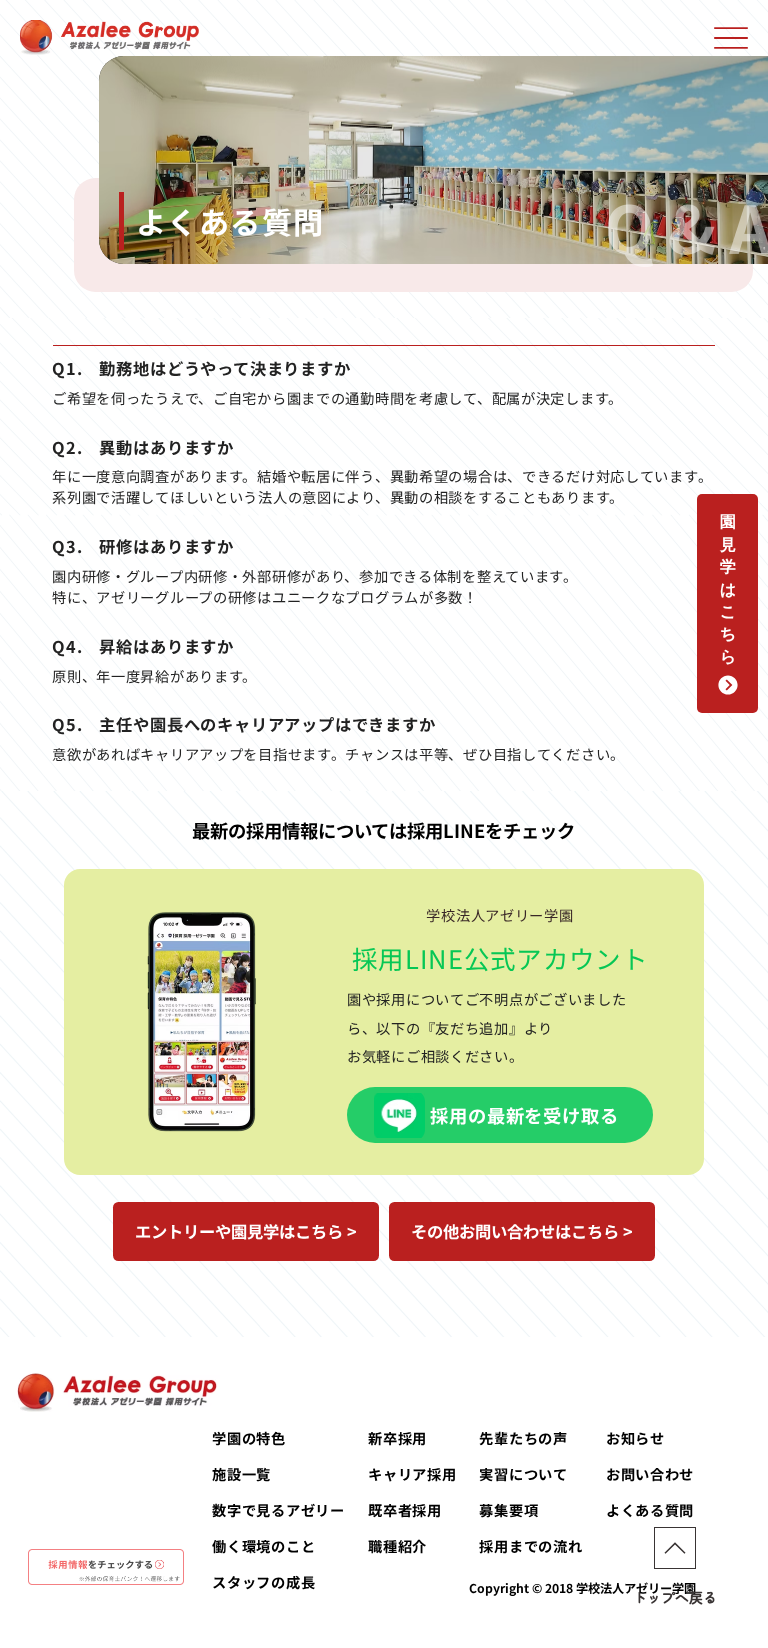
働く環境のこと (263, 1545)
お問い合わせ (650, 1473)
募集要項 (508, 1509)
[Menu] (730, 37)
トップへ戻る (675, 1597)
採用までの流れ (530, 1545)
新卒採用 (397, 1437)
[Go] (675, 1548)
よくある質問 (650, 1509)
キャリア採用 (412, 1473)
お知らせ (635, 1437)
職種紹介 (397, 1545)
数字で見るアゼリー (278, 1509)
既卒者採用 (405, 1509)
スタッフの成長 (263, 1581)
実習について (523, 1473)
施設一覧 (241, 1473)
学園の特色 (249, 1437)
